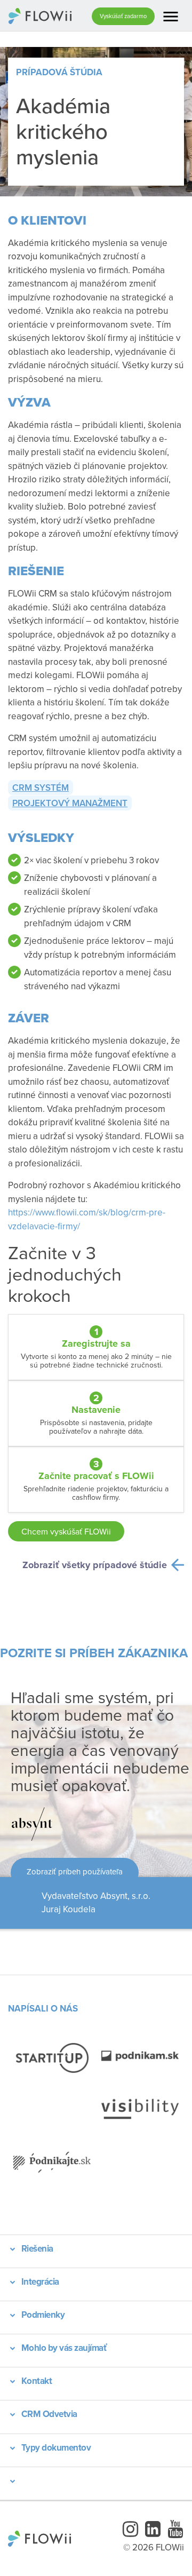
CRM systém (41, 788)
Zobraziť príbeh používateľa (75, 1871)
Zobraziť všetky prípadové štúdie (95, 1565)
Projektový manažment (70, 803)
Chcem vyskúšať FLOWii (66, 1531)
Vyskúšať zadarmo (123, 16)
